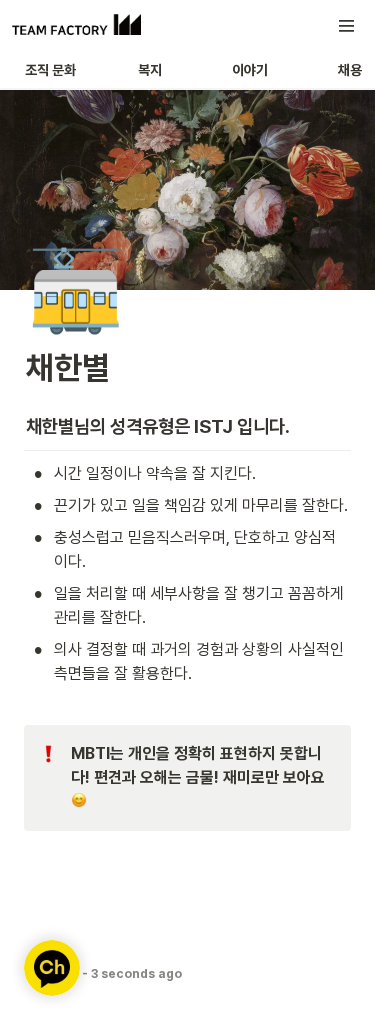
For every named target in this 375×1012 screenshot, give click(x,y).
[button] (347, 26)
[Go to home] (76, 26)
